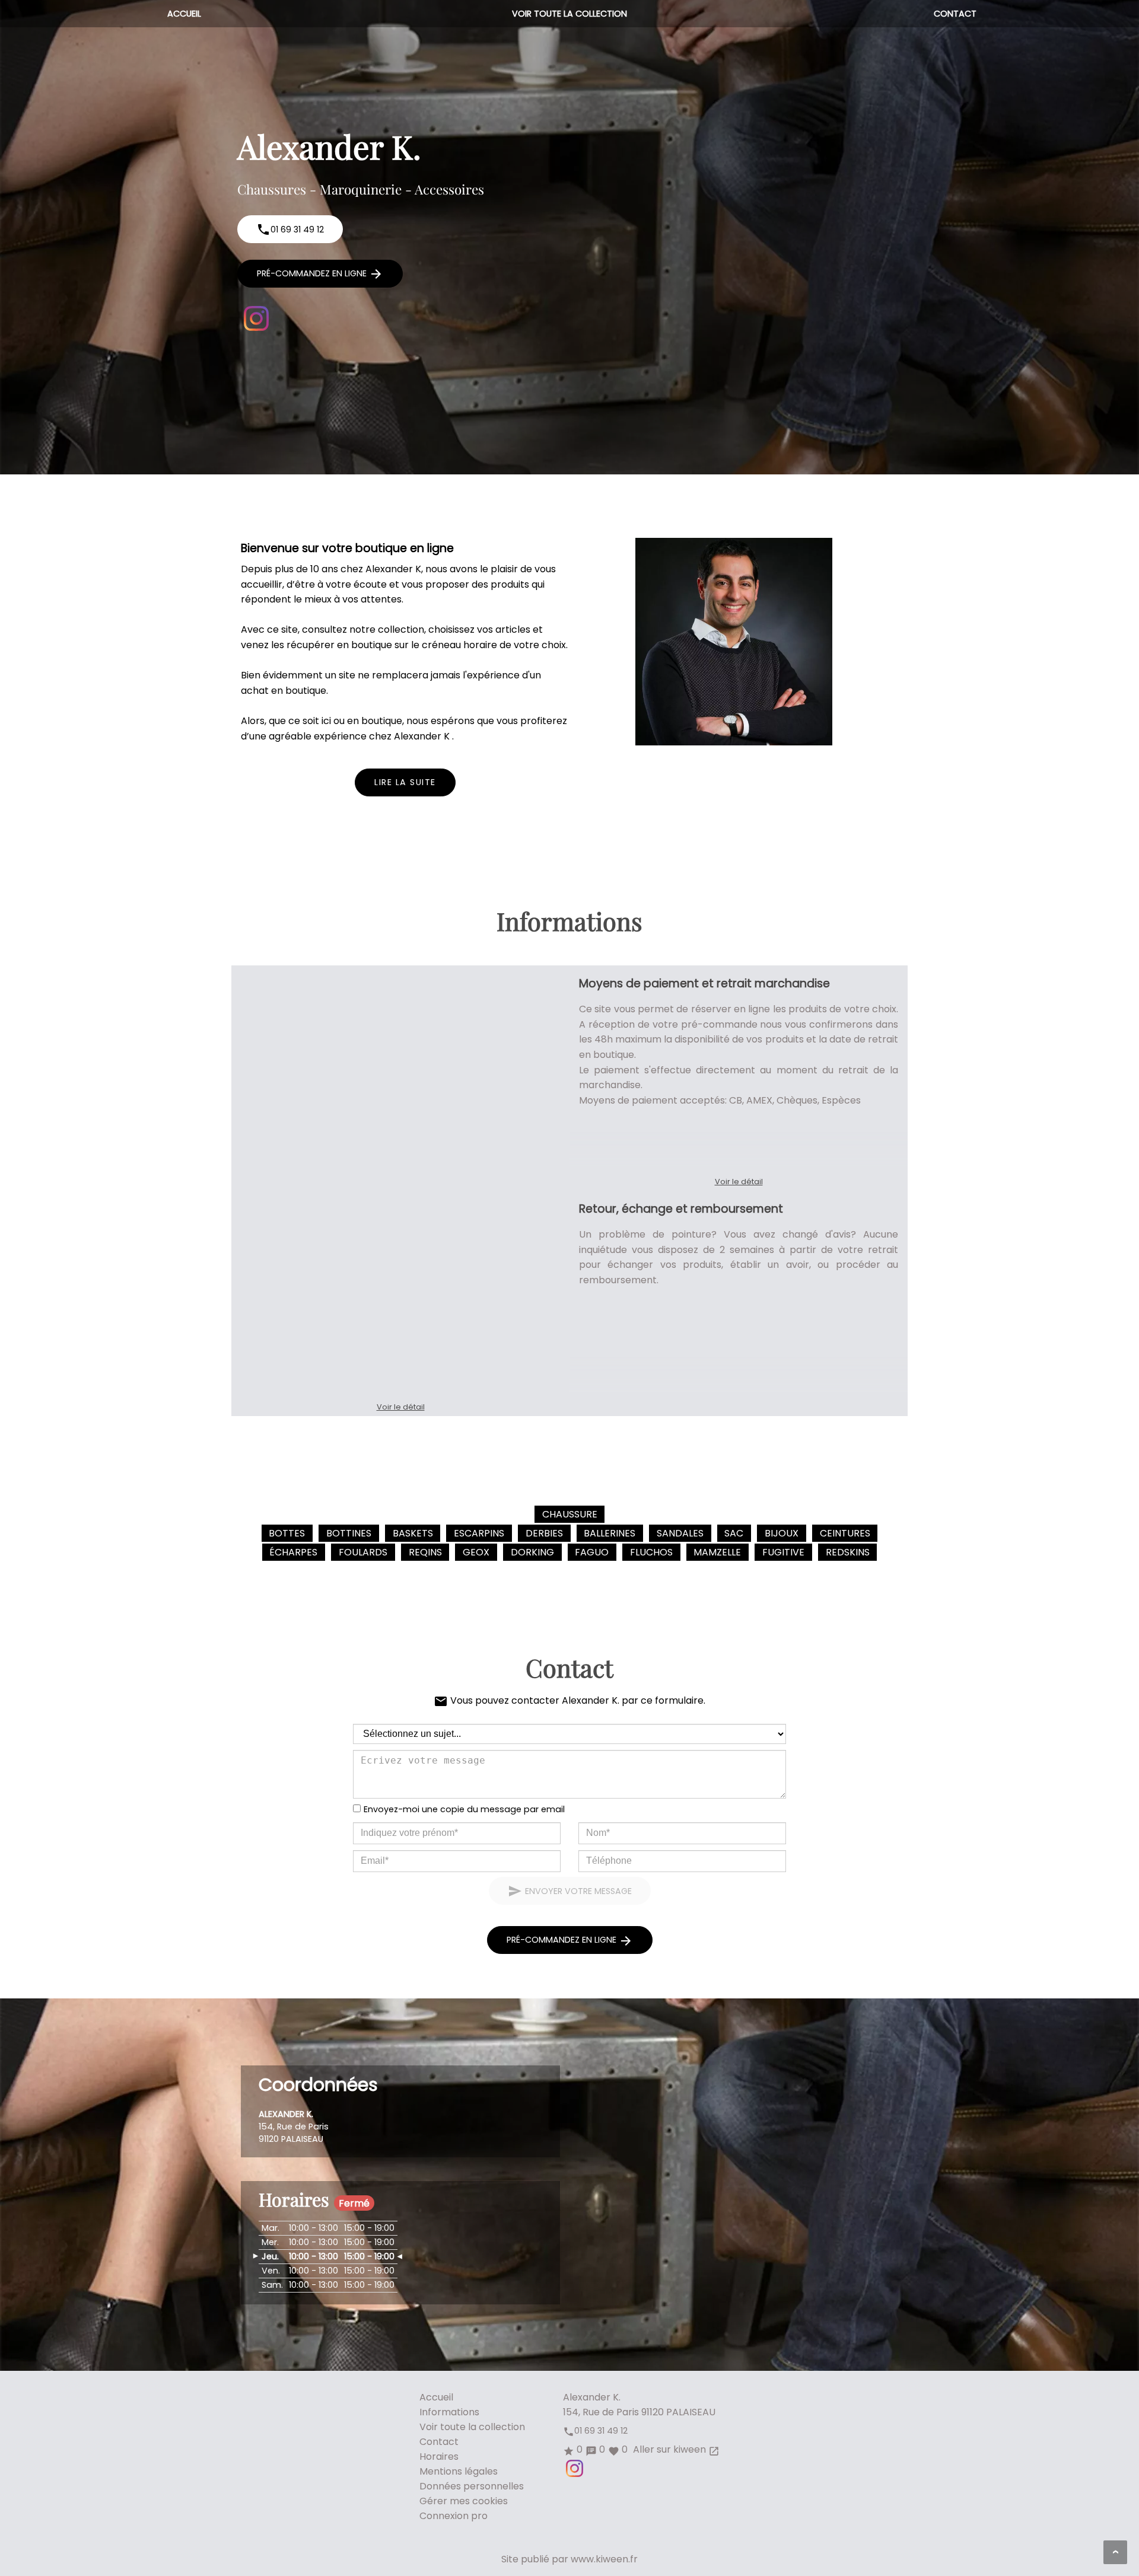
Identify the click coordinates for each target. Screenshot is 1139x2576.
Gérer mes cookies (464, 2501)
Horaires (439, 2457)
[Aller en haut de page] (1115, 2552)
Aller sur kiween (675, 2449)
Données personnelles (472, 2486)
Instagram (256, 318)
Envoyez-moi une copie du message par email (464, 1809)
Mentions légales (459, 2471)
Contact (955, 14)
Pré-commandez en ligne (320, 274)
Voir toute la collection (569, 14)
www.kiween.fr (604, 2559)
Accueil (184, 14)
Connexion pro (454, 2516)
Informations (449, 2412)
